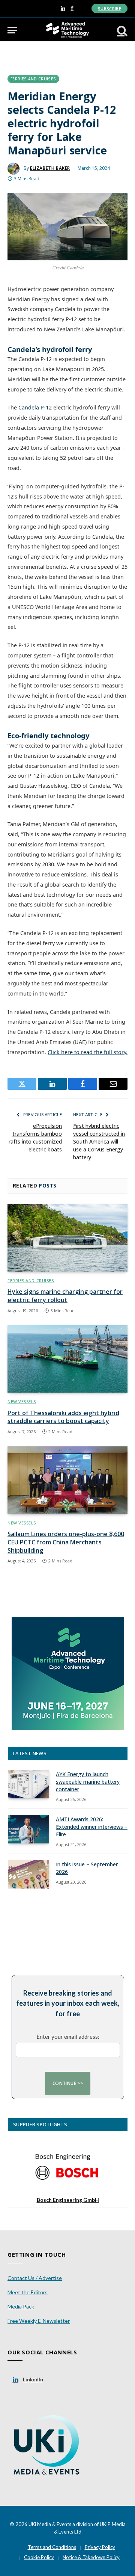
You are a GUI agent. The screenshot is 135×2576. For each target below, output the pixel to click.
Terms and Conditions (52, 2547)
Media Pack (21, 2306)
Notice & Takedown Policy (91, 2557)
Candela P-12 (35, 407)
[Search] (121, 30)
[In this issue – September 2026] (28, 1874)
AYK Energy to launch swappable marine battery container (88, 1782)
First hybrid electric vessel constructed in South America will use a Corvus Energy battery (99, 1141)
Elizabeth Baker (50, 168)
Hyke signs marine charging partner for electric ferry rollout (65, 1296)
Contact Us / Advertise (35, 2278)
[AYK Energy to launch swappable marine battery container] (28, 1784)
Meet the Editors (28, 2292)
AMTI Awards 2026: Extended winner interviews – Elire (92, 1827)
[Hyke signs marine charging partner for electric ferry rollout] (67, 1238)
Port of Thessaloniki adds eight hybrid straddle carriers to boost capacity (63, 1417)
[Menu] (12, 30)
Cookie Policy (39, 2557)
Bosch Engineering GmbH (68, 2200)
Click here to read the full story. (88, 1052)
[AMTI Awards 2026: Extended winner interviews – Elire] (28, 1829)
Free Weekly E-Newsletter (39, 2321)
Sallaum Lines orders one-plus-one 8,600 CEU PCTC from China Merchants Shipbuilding (66, 1542)
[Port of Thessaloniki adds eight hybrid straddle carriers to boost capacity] (67, 1359)
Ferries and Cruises (33, 79)
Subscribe (109, 8)
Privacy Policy (100, 2547)
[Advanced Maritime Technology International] (67, 30)
